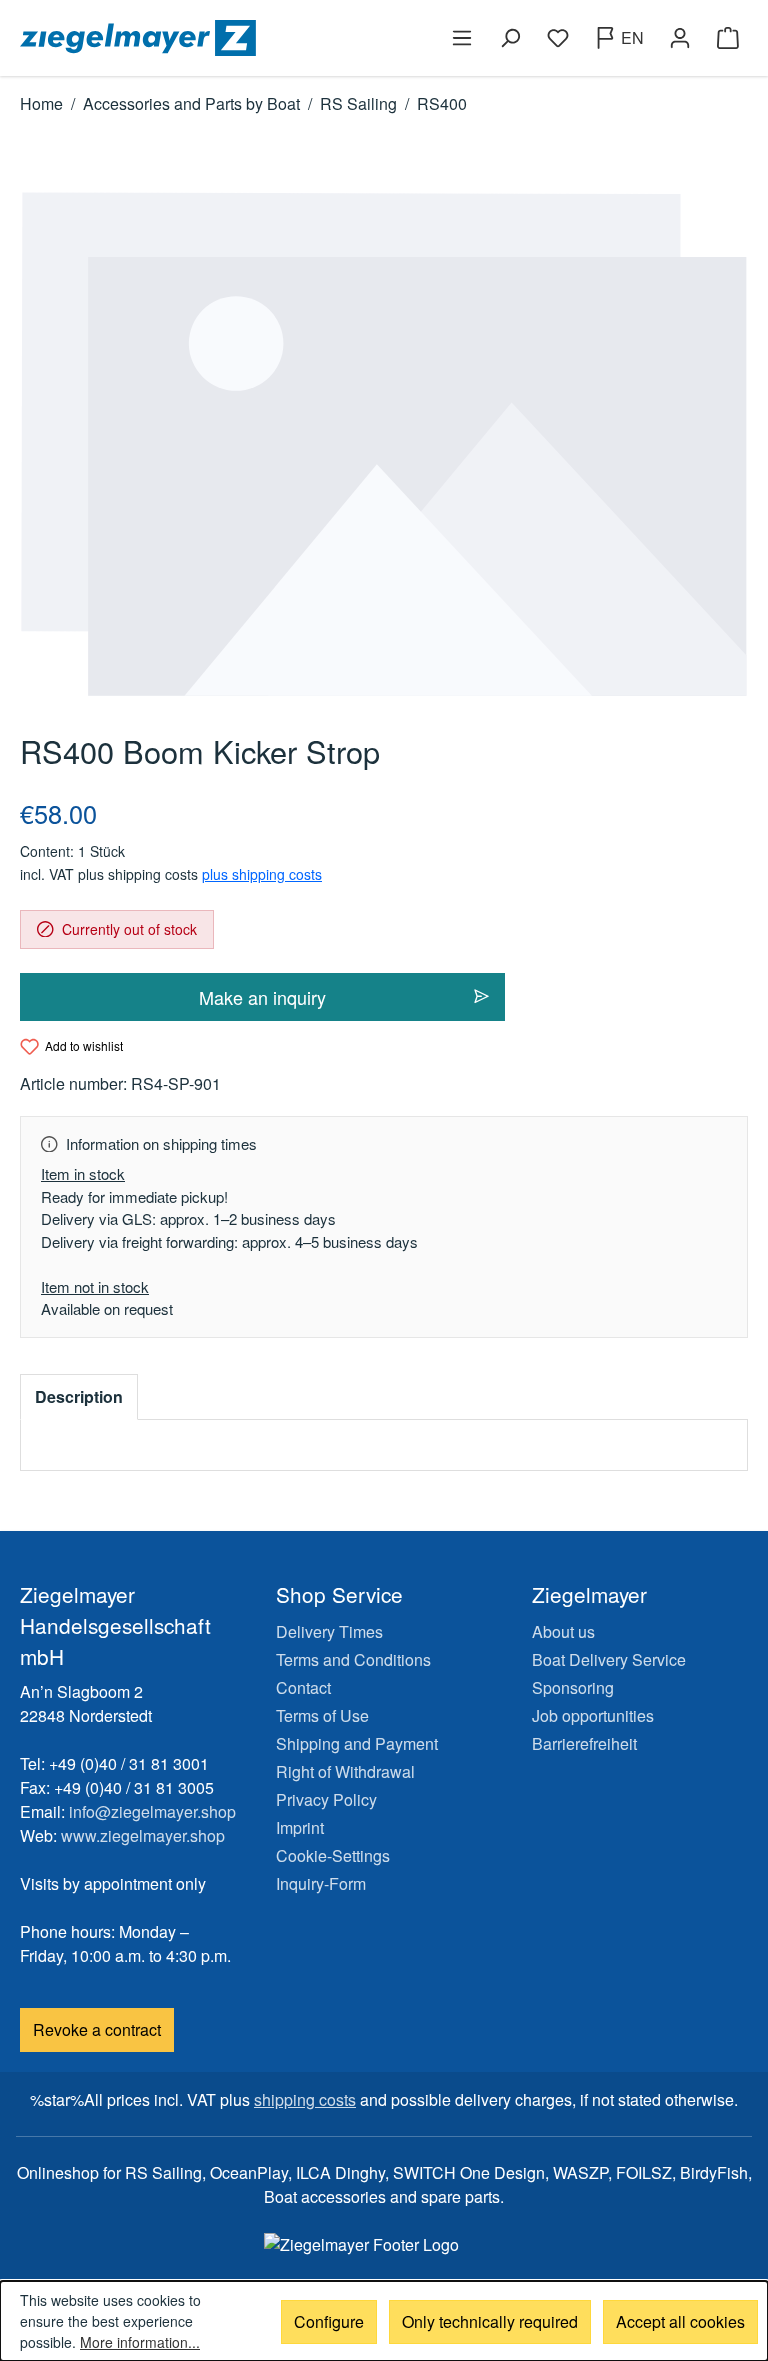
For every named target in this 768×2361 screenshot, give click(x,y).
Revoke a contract (97, 2029)
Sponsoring (573, 1687)
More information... (140, 2342)
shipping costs (305, 2099)
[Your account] (680, 38)
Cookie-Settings (333, 1855)
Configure (329, 2321)
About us (563, 1631)
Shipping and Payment (357, 1743)
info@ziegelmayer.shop (152, 1811)
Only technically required (490, 2321)
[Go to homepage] (198, 38)
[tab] (79, 1397)
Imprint (300, 1827)
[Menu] (462, 38)
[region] (384, 444)
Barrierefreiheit (584, 1743)
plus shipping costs (262, 874)
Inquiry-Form (321, 1883)
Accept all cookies (680, 2321)
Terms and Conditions (353, 1659)
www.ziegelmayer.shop (143, 1835)
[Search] (510, 38)
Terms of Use (322, 1715)
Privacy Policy (326, 1799)
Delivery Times (329, 1631)
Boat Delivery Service (609, 1659)
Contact (303, 1687)
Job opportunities (593, 1715)
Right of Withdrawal (345, 1771)
